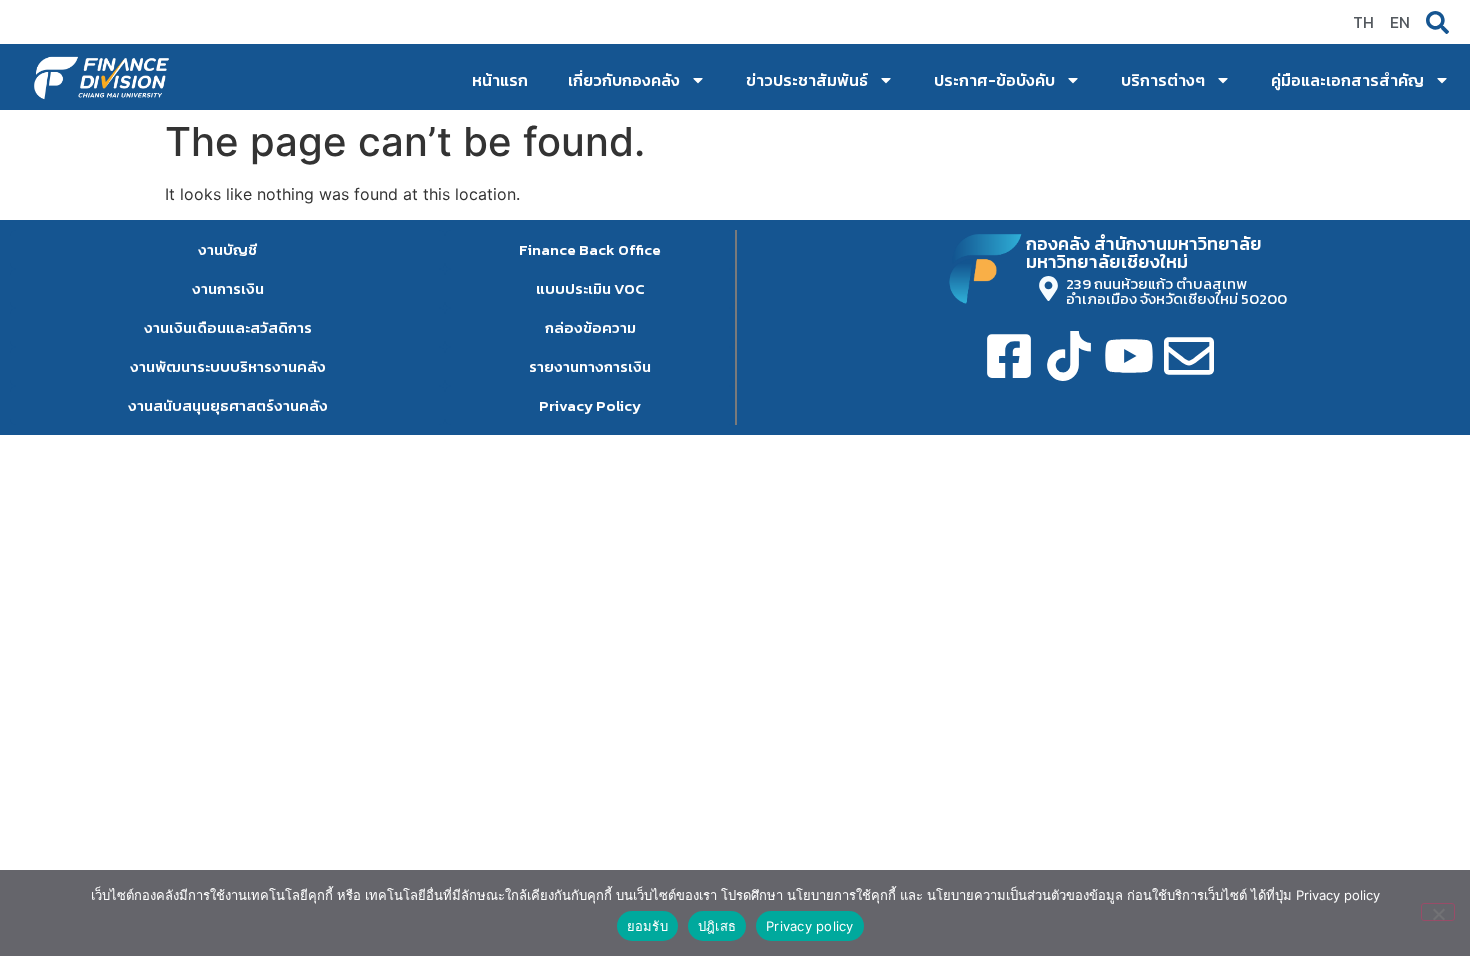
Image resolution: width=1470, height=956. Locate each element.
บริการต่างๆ (1163, 80)
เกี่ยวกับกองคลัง (624, 80)
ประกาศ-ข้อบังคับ (994, 80)
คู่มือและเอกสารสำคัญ (1347, 80)
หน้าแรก (500, 80)
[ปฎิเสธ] (1438, 912)
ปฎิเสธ (717, 926)
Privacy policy (810, 926)
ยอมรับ (647, 926)
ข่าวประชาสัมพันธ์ (807, 80)
